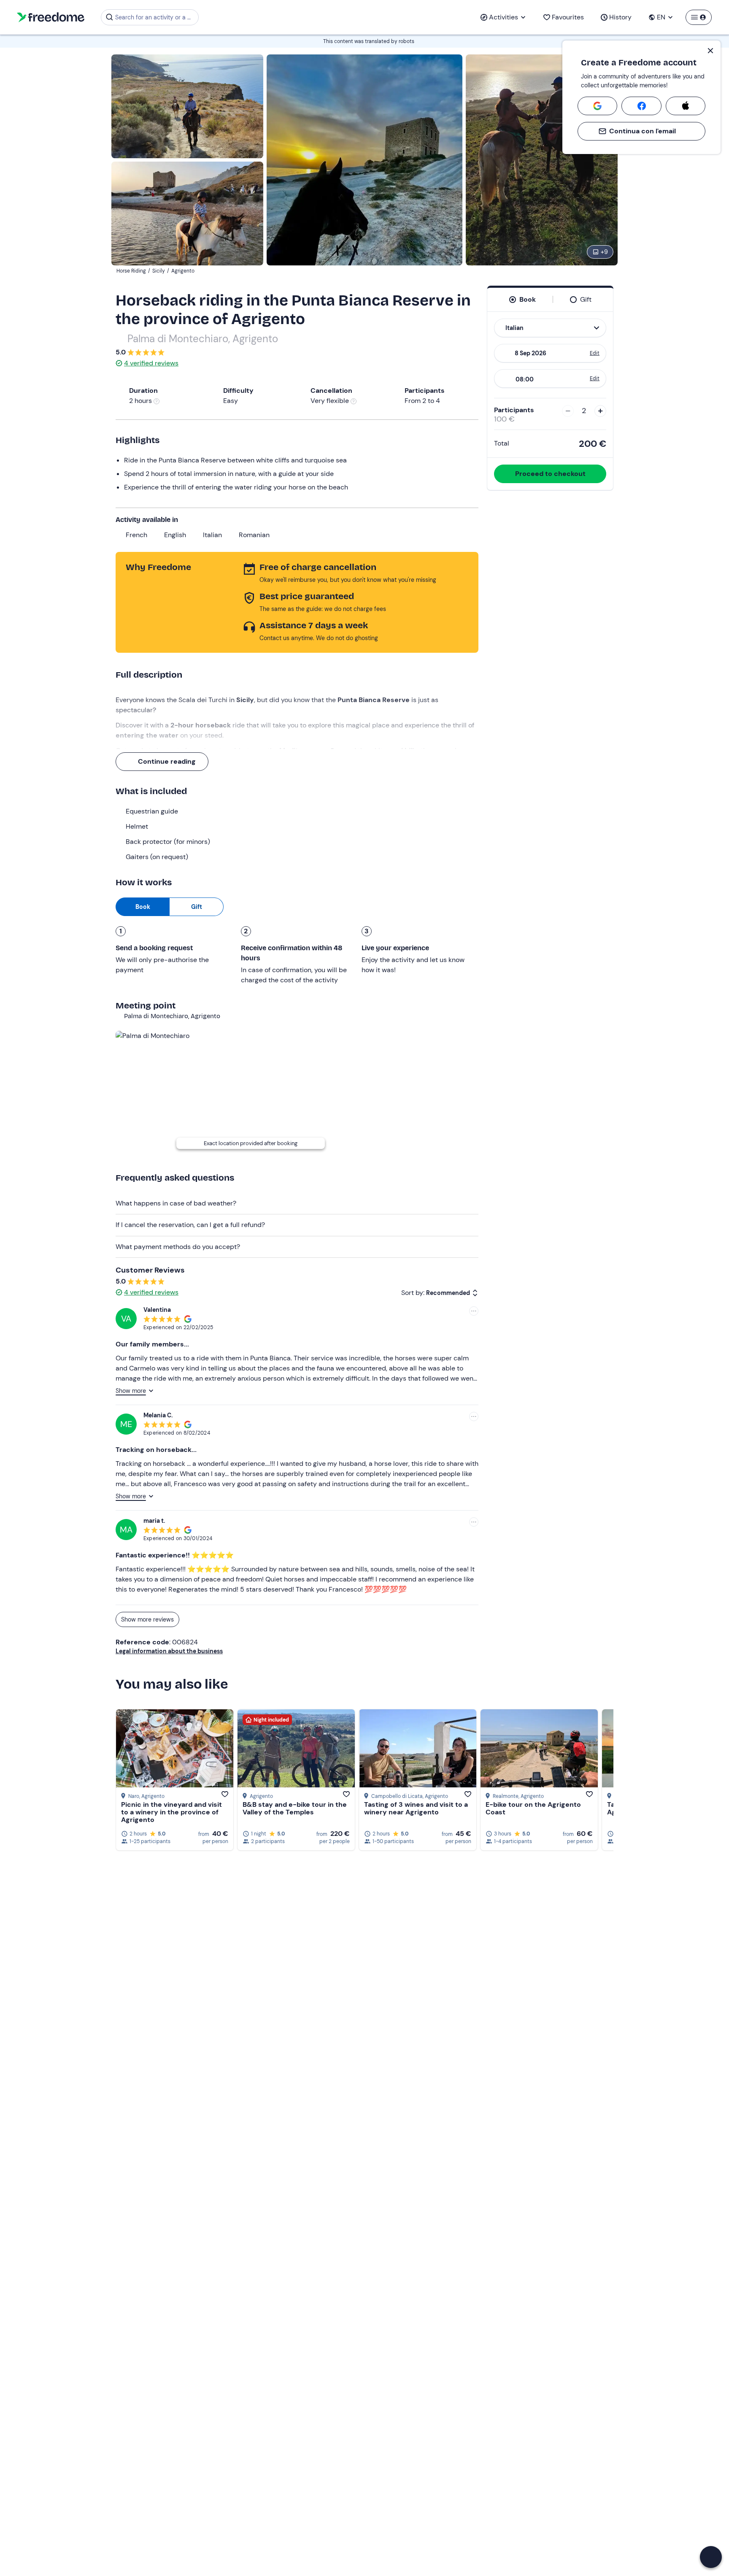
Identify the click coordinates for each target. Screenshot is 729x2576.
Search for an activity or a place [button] (155, 17)
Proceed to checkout (550, 474)
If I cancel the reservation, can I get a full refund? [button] (190, 1225)
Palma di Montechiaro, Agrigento (203, 339)
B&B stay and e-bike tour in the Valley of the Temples (295, 1808)
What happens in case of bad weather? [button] (176, 1203)
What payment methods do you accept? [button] (178, 1247)
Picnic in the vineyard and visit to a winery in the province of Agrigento (171, 1812)
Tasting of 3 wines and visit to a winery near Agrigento (416, 1808)
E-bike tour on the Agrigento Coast (533, 1808)
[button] (711, 2557)
